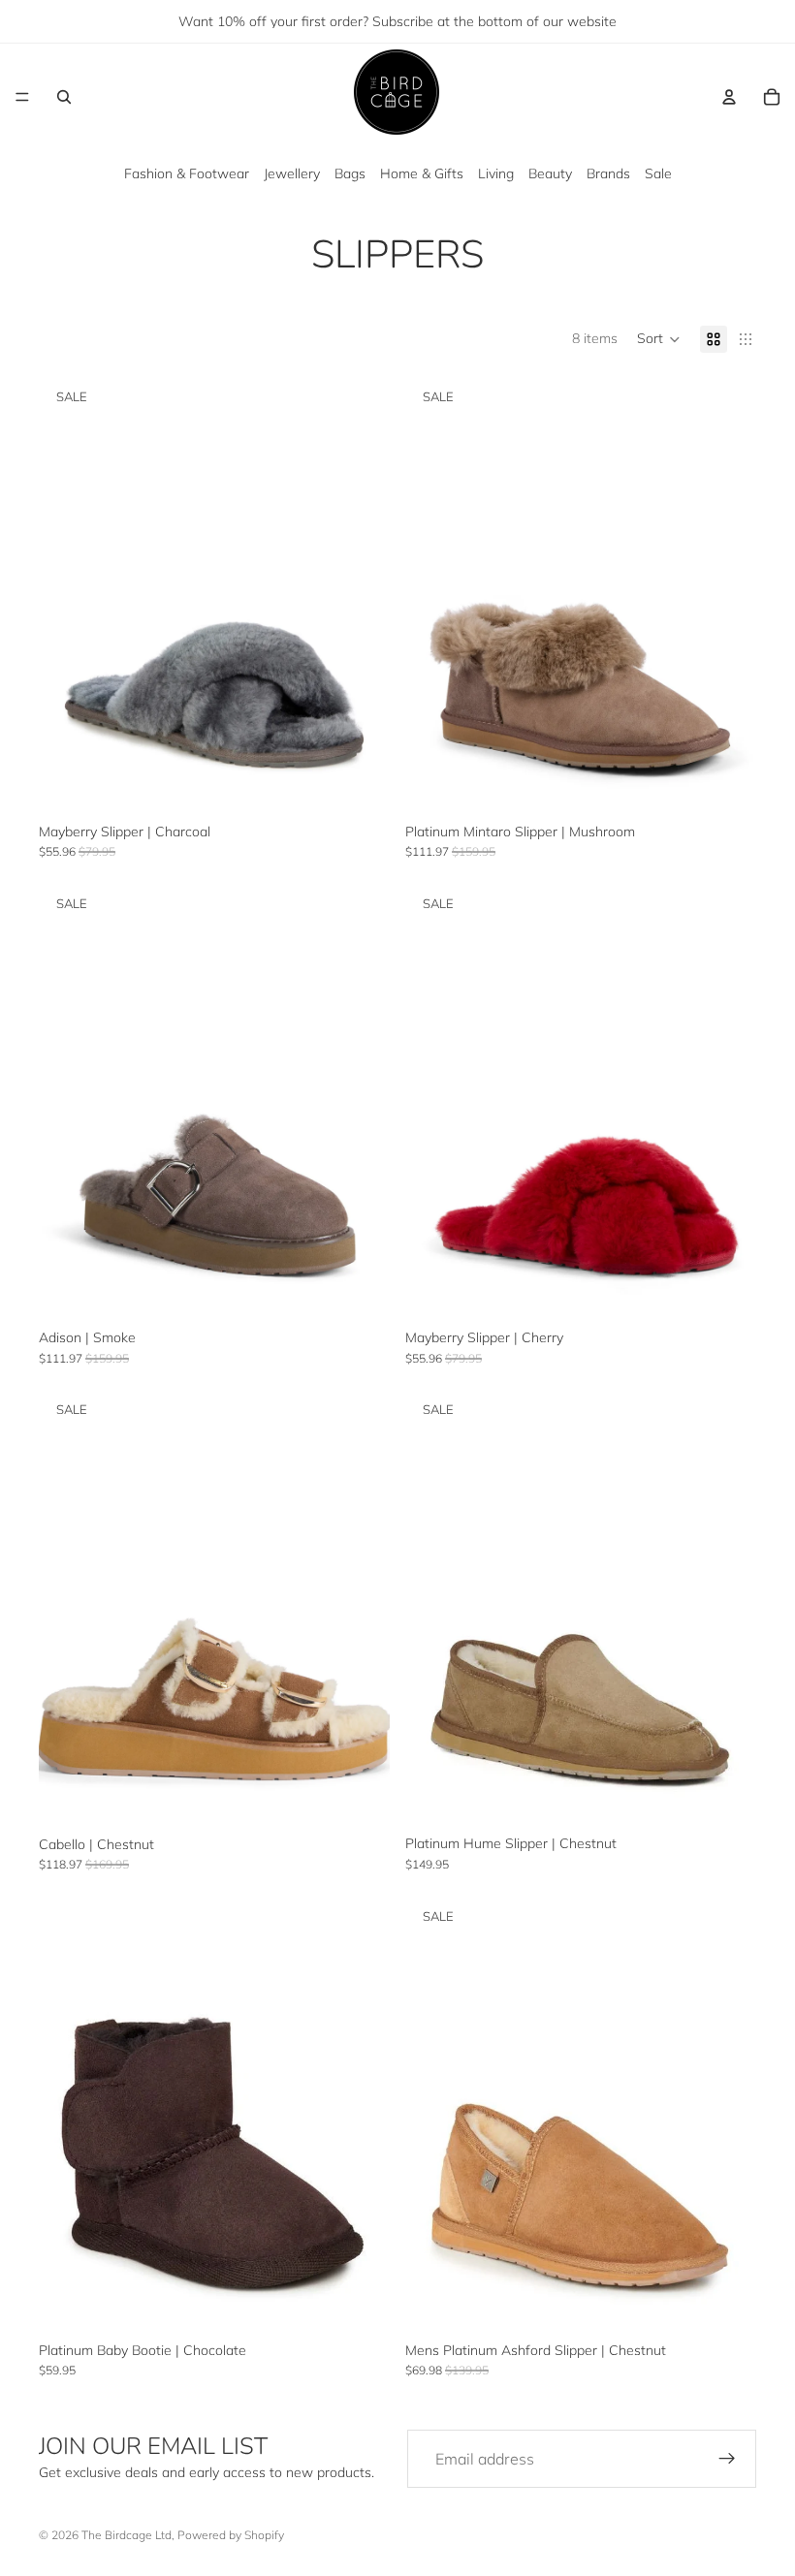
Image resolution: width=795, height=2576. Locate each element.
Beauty (550, 173)
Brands (608, 173)
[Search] (64, 97)
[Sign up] (727, 2459)
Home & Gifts (422, 173)
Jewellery (292, 173)
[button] (659, 339)
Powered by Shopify (231, 2535)
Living (496, 173)
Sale (658, 173)
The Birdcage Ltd (127, 2535)
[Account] (729, 97)
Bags (350, 173)
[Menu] (22, 97)
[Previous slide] (68, 595)
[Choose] (360, 785)
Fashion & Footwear (187, 173)
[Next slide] (361, 595)
